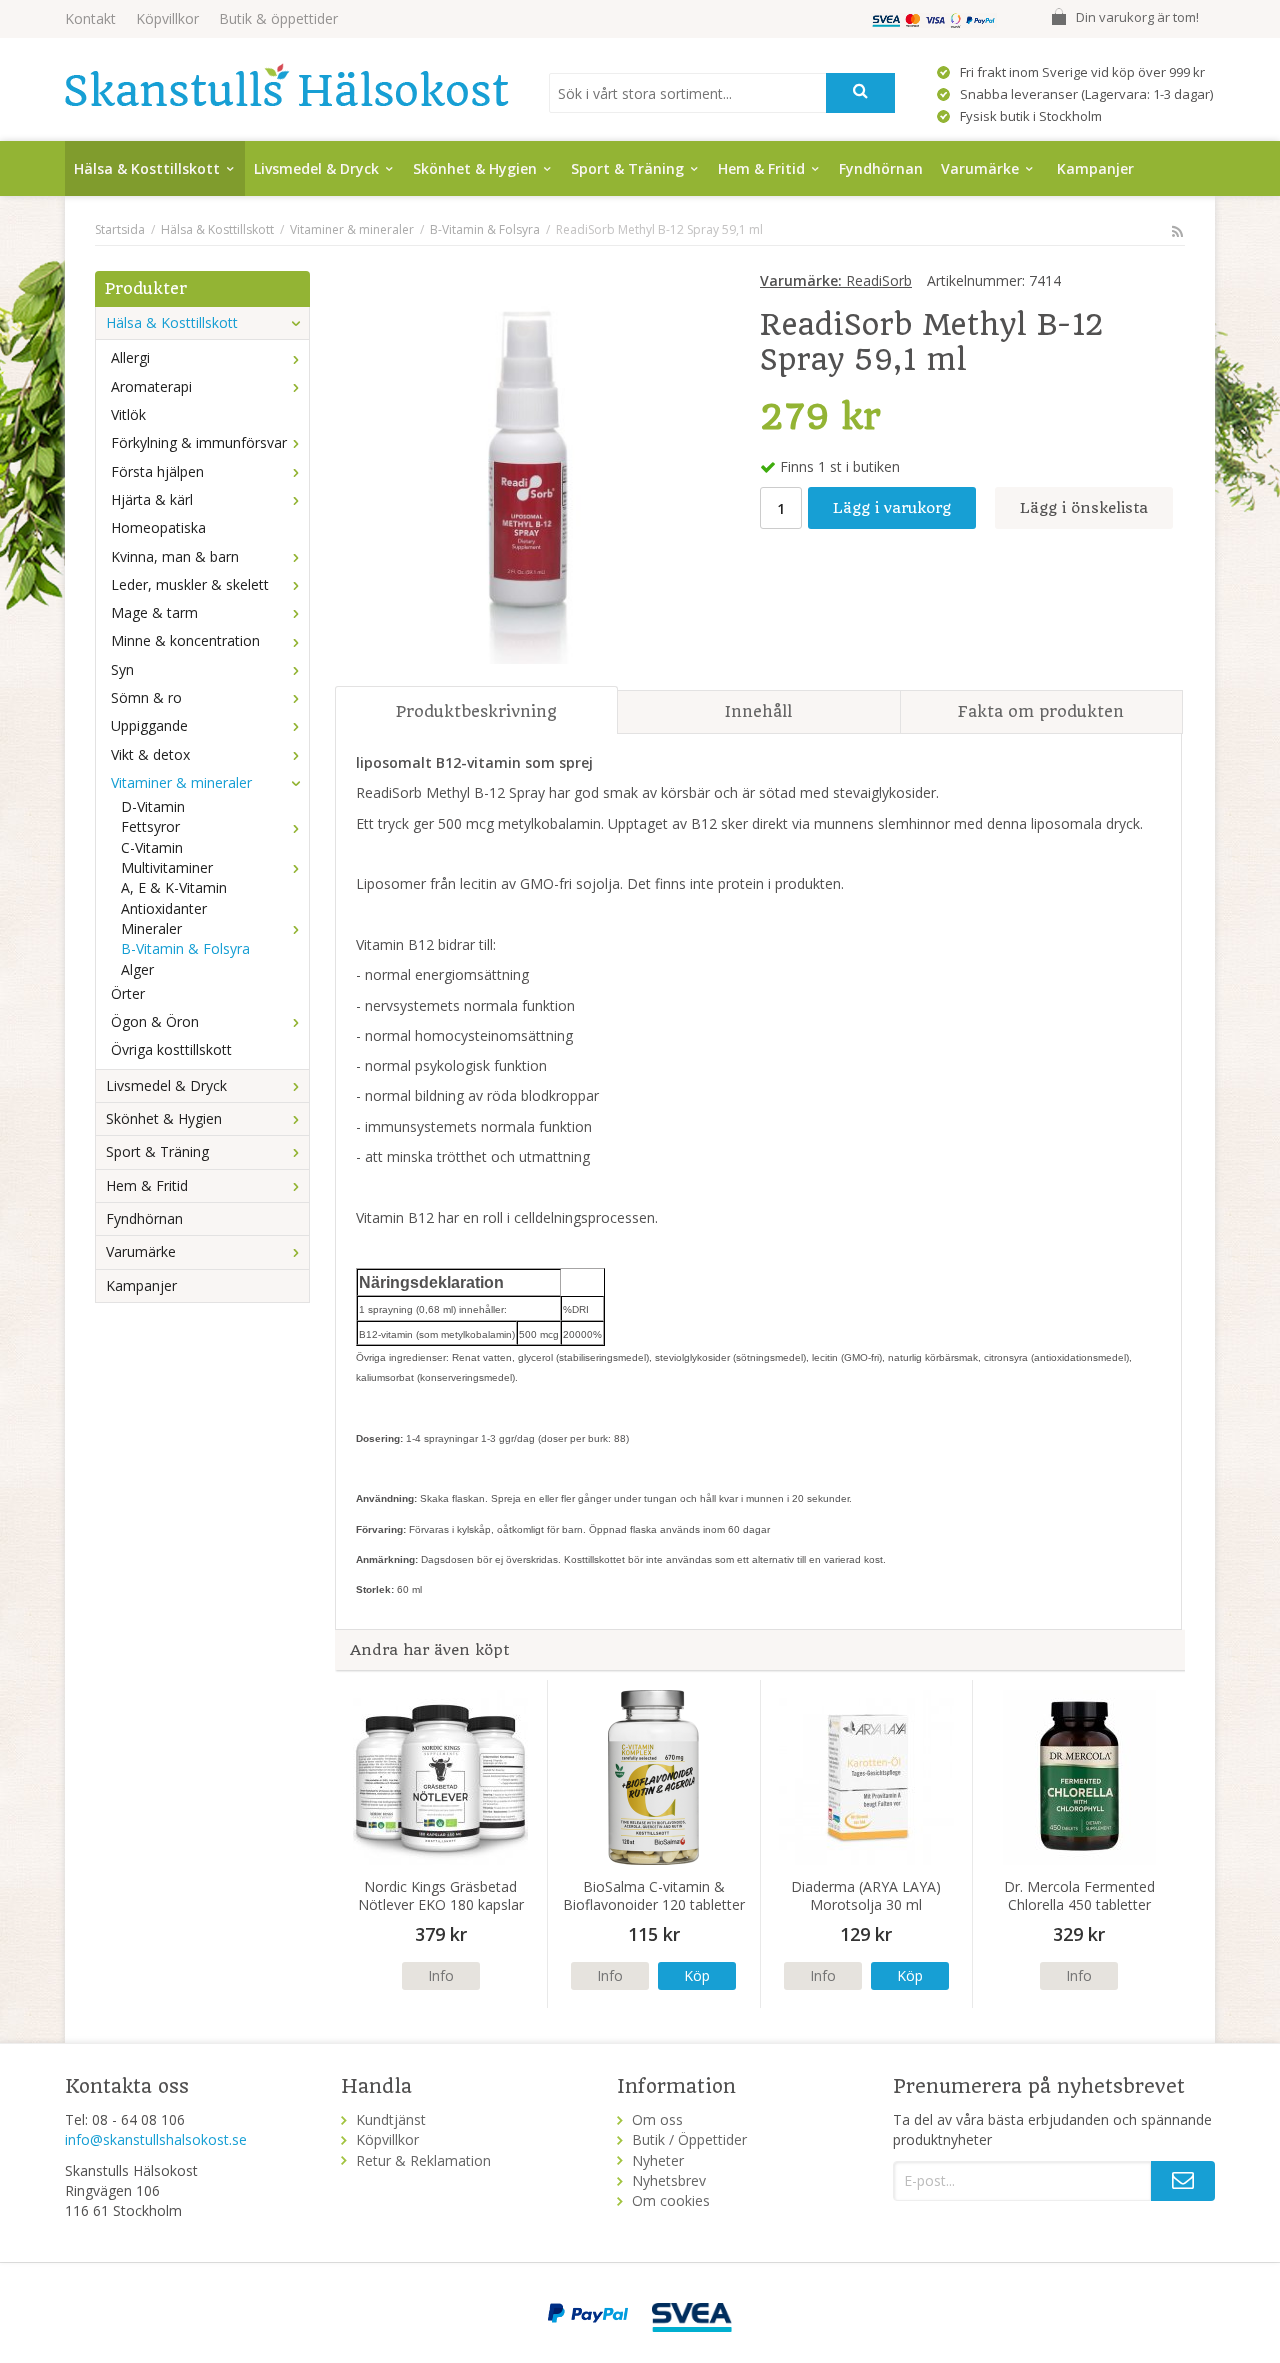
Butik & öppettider (278, 18)
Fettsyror (150, 826)
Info (441, 1975)
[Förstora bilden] (526, 470)
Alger (137, 969)
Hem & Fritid (761, 168)
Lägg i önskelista (1084, 508)
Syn (122, 669)
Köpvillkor (167, 18)
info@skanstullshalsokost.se (156, 2139)
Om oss (657, 2119)
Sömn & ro (146, 697)
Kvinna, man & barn (175, 556)
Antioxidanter (164, 908)
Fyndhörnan (881, 168)
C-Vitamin (152, 847)
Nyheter (658, 2160)
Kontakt (90, 18)
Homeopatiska (158, 527)
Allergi (130, 357)
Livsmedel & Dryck (316, 168)
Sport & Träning (627, 168)
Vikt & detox (150, 754)
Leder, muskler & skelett (190, 584)
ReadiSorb (836, 280)
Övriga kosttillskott (171, 1049)
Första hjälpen (157, 471)
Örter (128, 993)
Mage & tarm (154, 612)
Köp (697, 1975)
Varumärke (980, 168)
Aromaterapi (151, 386)
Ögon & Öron (155, 1021)
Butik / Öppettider (689, 2139)
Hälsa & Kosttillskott (147, 168)
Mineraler (151, 928)
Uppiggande (149, 725)
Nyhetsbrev (669, 2180)
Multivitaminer (167, 867)
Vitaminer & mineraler (181, 782)
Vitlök (128, 414)
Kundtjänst (391, 2119)
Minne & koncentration (185, 640)
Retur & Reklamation (423, 2160)
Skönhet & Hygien (475, 168)
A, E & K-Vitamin (174, 887)
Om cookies (671, 2200)
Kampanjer (1095, 168)
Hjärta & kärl (152, 499)
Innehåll (758, 711)
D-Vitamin (153, 806)
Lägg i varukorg (892, 508)
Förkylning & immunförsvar (199, 442)
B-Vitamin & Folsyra (185, 948)
